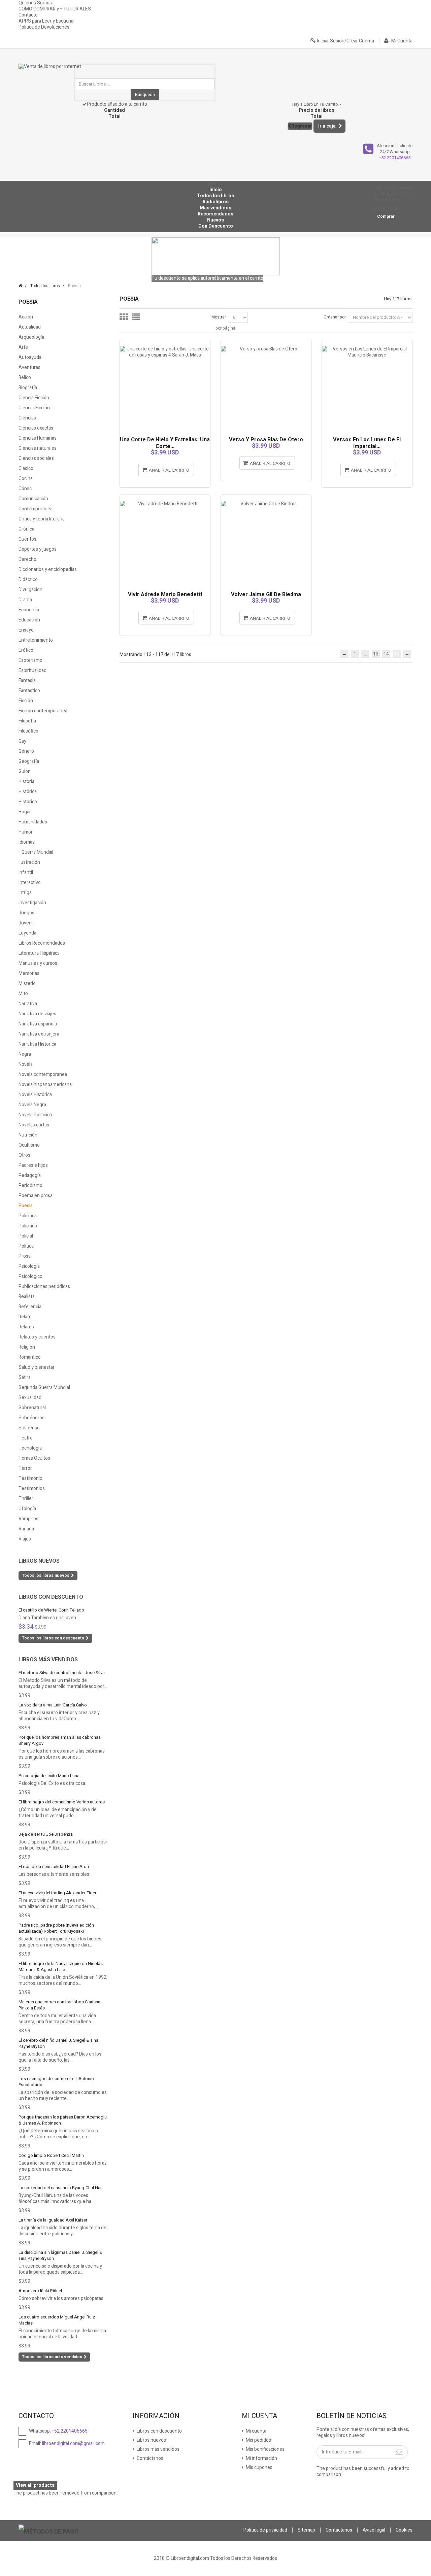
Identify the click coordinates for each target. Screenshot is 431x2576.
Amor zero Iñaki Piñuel (40, 2291)
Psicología (29, 1266)
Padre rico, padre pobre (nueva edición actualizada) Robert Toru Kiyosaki (56, 1928)
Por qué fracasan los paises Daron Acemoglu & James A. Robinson (63, 2120)
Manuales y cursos (38, 963)
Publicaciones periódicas (44, 1286)
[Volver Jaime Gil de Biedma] (266, 498)
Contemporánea (36, 509)
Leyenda (27, 933)
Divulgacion (30, 590)
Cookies (404, 2530)
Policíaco (28, 1226)
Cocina (26, 479)
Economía (29, 610)
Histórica (28, 792)
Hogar (25, 812)
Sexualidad (30, 1398)
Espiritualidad (32, 670)
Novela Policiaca (35, 1115)
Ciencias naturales (38, 448)
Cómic (25, 489)
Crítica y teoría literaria (42, 519)
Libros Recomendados (42, 943)
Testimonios (32, 1488)
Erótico (26, 650)
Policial (26, 1236)
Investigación (32, 903)
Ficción (26, 701)
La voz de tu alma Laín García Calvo (53, 1705)
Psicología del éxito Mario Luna (49, 1776)
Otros (24, 1155)
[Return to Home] (20, 286)
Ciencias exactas (36, 428)
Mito (23, 994)
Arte (23, 347)
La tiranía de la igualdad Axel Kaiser (53, 2220)
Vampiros (28, 1519)
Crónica (26, 529)
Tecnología (30, 1448)
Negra (25, 1054)
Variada (26, 1529)
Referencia (30, 1307)
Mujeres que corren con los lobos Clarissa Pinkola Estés (59, 2005)
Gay (22, 741)
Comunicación (33, 499)
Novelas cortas (34, 1125)
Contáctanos (150, 2458)
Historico (28, 802)
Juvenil (26, 923)
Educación (29, 620)
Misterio (27, 984)
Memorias (29, 973)
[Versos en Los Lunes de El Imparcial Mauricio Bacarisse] (367, 343)
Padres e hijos (33, 1165)
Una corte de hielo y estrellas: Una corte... (165, 443)
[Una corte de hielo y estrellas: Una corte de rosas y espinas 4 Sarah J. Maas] (165, 343)
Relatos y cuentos (37, 1337)
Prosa (25, 1256)
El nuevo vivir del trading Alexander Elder (57, 1893)
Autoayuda (30, 357)
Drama (25, 600)
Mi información (261, 2458)
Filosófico (28, 731)
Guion (25, 771)
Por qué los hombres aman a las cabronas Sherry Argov (60, 1740)
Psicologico (30, 1276)
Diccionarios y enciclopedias (48, 569)
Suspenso (29, 1428)
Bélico (25, 378)
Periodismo (30, 1185)
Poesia (26, 1206)
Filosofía (27, 721)
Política (26, 1246)
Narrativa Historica (37, 1044)
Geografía (29, 761)
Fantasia (27, 681)
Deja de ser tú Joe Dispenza (46, 1834)
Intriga (25, 893)
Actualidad (30, 327)
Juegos (26, 913)
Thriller (26, 1499)
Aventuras (29, 367)
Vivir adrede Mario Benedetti (165, 595)
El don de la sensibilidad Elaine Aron (54, 1867)
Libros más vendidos (48, 1660)
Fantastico (29, 691)
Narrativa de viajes (37, 1014)
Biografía (28, 388)
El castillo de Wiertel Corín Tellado (51, 1610)
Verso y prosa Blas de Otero (266, 440)
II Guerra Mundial (36, 852)
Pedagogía (30, 1175)
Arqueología (31, 337)
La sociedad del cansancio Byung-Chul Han (61, 2188)
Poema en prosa (36, 1196)
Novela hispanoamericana (45, 1084)
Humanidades (33, 822)
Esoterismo (30, 660)
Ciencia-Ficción (34, 408)
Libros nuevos (39, 1561)
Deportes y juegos (38, 549)
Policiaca (28, 1216)
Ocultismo (29, 1145)
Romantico (30, 1357)
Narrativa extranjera (39, 1034)
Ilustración (29, 862)
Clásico (26, 468)
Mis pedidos (258, 2440)
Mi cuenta (256, 2431)
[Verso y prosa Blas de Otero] (266, 343)
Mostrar (219, 317)
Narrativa (28, 1004)
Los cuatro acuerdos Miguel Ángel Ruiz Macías (57, 2320)
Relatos (26, 1327)
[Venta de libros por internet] (51, 71)
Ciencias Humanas (38, 438)
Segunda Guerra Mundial (44, 1387)
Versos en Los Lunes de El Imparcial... (367, 443)
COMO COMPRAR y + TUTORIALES (55, 9)
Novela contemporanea (43, 1074)
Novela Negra (32, 1105)
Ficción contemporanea (43, 711)
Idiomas (27, 842)
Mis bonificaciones (265, 2449)
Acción (26, 317)
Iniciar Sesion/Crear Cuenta (345, 41)
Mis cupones (259, 2467)
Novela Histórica (35, 1095)
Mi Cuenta (401, 41)
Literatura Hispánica (39, 953)
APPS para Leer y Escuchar (47, 21)
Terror (25, 1468)
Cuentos (27, 539)
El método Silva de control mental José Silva (62, 1673)
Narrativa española (38, 1024)
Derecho (27, 559)
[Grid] (124, 317)
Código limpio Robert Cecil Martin (51, 2155)
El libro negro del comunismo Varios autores (62, 1802)
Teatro (26, 1438)
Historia (26, 782)
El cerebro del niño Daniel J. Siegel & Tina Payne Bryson (58, 2043)
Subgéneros (31, 1418)
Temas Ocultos (34, 1458)
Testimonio (30, 1478)
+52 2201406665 (395, 158)
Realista (27, 1297)
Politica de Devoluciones (44, 27)
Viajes (25, 1539)
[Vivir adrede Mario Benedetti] (165, 498)
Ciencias (27, 418)
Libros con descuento (51, 1597)
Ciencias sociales (36, 458)
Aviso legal (374, 2530)
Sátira (25, 1377)
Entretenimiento (36, 640)
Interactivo (30, 883)
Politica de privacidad (265, 2530)
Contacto (28, 15)
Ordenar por (335, 317)
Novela (26, 1064)
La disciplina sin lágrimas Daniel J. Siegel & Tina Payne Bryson (60, 2255)
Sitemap (306, 2530)
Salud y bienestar (37, 1367)
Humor (26, 832)
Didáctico (28, 580)
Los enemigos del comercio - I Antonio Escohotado (56, 2082)
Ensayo (26, 630)
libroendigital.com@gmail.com (73, 2444)
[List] (136, 317)
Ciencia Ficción (34, 398)
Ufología (27, 1509)
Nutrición (28, 1135)
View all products (35, 2485)
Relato (25, 1317)
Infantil (26, 872)
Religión (27, 1347)
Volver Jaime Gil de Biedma (266, 595)
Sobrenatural (32, 1408)
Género (26, 751)
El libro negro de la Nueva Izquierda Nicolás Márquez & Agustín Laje (61, 1967)
